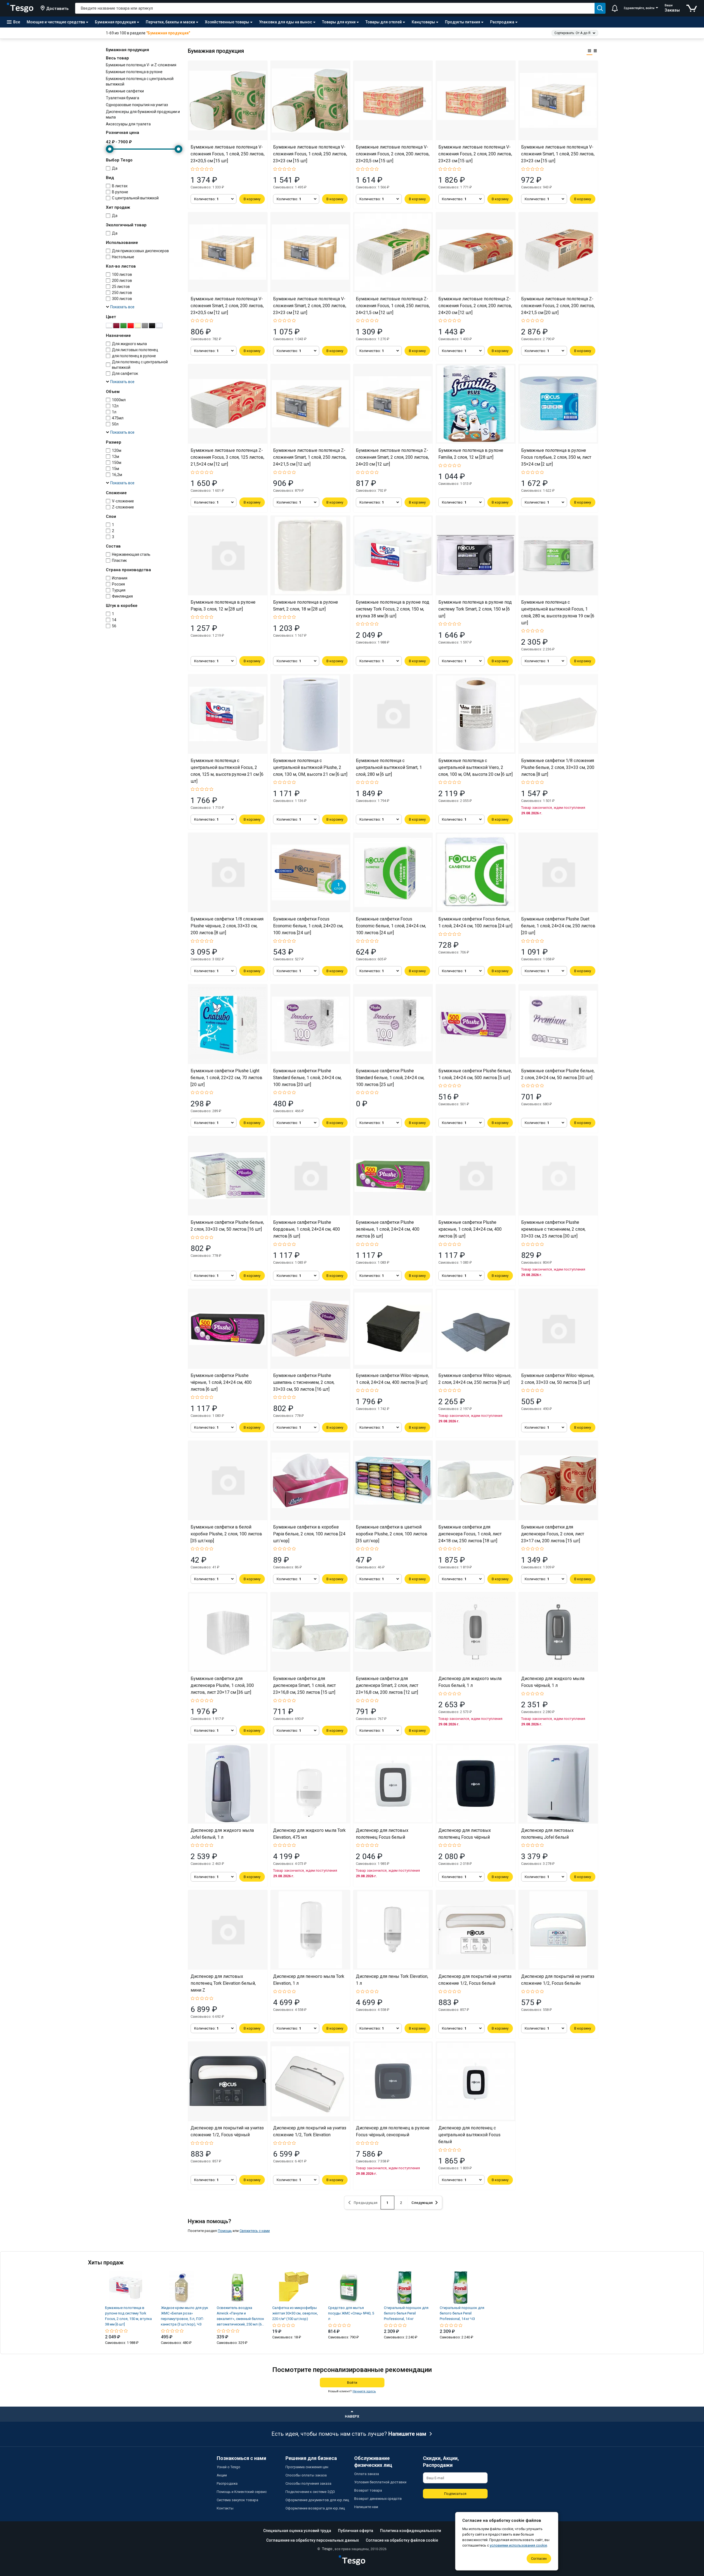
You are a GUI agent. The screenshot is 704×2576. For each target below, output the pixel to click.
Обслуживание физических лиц (373, 2462)
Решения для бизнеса (311, 2458)
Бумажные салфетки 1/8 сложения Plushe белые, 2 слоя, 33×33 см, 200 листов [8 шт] (558, 767)
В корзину (252, 199)
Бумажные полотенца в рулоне (134, 72)
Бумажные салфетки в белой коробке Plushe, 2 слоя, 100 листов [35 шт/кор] (226, 1534)
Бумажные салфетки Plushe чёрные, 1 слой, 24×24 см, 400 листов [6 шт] (221, 1382)
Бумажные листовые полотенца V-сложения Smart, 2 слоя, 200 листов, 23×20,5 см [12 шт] (227, 306)
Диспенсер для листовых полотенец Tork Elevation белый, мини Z (223, 1983)
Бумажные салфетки (125, 91)
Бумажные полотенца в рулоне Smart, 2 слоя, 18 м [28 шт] (306, 606)
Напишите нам (407, 2434)
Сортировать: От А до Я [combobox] (572, 33)
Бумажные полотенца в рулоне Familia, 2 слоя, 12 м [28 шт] (471, 454)
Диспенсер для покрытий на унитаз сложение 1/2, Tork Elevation (310, 2131)
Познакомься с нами (241, 2458)
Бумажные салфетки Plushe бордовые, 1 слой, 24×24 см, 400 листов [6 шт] (306, 1229)
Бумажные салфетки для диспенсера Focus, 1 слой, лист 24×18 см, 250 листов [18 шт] (470, 1534)
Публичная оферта (356, 2531)
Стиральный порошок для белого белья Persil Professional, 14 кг (406, 2313)
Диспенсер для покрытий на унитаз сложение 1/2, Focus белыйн (558, 1980)
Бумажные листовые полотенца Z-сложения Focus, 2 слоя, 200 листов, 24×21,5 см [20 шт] (558, 306)
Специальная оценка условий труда (297, 2531)
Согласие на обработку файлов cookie (402, 2540)
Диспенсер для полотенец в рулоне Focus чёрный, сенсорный (393, 2131)
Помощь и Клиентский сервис (242, 2492)
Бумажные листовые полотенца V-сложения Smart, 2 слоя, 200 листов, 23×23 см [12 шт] (310, 306)
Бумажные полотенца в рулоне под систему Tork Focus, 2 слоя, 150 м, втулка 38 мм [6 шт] (393, 609)
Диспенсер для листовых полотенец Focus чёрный (465, 1834)
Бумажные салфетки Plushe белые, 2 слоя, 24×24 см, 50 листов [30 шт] (558, 1074)
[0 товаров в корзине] (692, 8)
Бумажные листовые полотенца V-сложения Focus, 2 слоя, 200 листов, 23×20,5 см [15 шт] (393, 154)
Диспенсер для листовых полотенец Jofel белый (547, 1834)
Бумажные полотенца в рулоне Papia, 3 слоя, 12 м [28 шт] (223, 606)
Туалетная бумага (123, 98)
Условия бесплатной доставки (380, 2482)
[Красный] (131, 326)
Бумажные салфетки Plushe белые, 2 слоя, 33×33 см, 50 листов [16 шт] (227, 1226)
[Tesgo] (20, 8)
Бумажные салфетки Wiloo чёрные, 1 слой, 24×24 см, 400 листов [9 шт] (392, 1379)
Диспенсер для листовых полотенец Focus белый (382, 1834)
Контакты (225, 2508)
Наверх (352, 2416)
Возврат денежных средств (378, 2499)
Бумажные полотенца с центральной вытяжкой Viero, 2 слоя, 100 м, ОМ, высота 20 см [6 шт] (475, 767)
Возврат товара (368, 2490)
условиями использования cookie (518, 2545)
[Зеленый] (123, 326)
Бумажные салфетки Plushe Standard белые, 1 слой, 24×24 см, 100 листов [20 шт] (307, 1078)
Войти (352, 2383)
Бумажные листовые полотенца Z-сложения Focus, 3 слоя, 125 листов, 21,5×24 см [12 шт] (227, 457)
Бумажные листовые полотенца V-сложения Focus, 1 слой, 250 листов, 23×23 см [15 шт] (310, 154)
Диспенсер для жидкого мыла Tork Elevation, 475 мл (309, 1834)
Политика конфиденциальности (411, 2531)
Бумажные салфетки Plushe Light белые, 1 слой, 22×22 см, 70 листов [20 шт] (226, 1078)
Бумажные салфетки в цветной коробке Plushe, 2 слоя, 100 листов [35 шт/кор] (392, 1534)
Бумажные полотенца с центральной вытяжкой (140, 81)
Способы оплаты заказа (306, 2475)
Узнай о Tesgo (229, 2467)
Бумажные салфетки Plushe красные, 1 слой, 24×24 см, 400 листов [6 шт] (470, 1229)
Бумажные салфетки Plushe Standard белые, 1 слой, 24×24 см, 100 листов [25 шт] (390, 1078)
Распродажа (227, 2483)
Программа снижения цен (307, 2467)
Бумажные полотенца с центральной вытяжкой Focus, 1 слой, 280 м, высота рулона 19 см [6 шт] (558, 612)
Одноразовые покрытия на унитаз (137, 105)
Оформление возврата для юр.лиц (315, 2508)
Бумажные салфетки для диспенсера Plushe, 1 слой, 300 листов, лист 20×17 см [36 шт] (222, 1685)
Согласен (539, 2559)
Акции (222, 2475)
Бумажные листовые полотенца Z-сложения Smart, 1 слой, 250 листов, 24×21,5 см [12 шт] (310, 457)
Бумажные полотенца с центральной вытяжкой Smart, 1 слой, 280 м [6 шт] (389, 767)
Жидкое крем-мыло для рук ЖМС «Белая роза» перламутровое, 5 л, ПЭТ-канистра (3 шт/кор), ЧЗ (185, 2316)
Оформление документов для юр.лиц (317, 2500)
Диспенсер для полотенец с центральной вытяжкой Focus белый (469, 2135)
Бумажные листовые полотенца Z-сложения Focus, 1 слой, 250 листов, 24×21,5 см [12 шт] (393, 306)
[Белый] (109, 326)
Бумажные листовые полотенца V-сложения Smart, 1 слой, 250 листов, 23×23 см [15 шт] (558, 154)
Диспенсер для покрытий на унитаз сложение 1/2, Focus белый (475, 1980)
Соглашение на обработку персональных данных (313, 2540)
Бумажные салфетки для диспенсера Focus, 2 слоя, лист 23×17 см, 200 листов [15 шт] (553, 1534)
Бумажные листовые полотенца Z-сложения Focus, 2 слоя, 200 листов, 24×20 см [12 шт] (475, 306)
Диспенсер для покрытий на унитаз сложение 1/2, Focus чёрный (227, 2131)
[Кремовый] (138, 326)
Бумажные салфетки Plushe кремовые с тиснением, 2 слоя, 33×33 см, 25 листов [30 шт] (553, 1229)
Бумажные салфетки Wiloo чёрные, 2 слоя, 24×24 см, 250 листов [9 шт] (475, 1379)
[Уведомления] (615, 8)
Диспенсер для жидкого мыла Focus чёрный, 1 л (553, 1682)
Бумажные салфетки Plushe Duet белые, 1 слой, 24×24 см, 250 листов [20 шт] (558, 926)
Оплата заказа (367, 2474)
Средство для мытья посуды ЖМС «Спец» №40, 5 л (351, 2313)
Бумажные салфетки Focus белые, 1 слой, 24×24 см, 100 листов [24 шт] (475, 922)
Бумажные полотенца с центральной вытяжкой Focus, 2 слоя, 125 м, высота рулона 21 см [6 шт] (227, 771)
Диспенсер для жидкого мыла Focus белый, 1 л (470, 1682)
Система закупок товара (237, 2500)
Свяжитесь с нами (255, 2231)
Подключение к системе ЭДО (310, 2492)
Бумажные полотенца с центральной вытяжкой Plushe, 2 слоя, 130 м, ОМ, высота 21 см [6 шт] (310, 767)
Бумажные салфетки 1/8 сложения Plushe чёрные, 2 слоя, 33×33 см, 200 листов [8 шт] (227, 926)
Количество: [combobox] (206, 199)
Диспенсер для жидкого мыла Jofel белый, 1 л (222, 1834)
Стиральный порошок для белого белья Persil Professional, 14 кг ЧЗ (462, 2313)
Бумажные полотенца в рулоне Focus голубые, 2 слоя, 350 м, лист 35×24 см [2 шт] (556, 457)
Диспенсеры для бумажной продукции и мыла (143, 114)
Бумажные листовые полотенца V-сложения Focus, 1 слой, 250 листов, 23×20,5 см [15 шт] (228, 154)
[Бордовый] (116, 326)
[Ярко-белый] (159, 326)
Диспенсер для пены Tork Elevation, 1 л (392, 1980)
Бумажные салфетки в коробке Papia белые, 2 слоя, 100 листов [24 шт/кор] (309, 1534)
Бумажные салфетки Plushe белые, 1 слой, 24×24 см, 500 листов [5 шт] (475, 1074)
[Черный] (152, 326)
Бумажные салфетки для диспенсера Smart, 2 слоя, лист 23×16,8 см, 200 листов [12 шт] (387, 1685)
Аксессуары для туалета (128, 124)
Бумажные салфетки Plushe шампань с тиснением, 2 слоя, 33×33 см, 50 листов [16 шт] (304, 1382)
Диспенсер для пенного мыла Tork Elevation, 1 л (309, 1980)
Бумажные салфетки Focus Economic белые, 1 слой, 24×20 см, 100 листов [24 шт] (308, 926)
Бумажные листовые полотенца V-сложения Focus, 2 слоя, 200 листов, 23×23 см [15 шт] (475, 154)
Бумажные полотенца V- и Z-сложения (141, 65)
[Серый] (145, 326)
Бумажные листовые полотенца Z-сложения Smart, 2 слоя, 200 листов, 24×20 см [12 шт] (392, 457)
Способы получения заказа (308, 2483)
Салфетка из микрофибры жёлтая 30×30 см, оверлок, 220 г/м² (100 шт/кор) (295, 2313)
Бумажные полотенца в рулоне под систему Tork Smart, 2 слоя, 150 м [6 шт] (475, 609)
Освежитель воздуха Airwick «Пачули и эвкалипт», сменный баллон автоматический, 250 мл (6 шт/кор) (240, 2316)
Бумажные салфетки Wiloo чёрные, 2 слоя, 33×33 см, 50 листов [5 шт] (558, 1379)
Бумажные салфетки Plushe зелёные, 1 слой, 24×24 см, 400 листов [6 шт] (388, 1229)
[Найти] (600, 8)
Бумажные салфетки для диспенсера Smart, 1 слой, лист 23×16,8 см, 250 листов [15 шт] (304, 1685)
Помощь (225, 2231)
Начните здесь (364, 2391)
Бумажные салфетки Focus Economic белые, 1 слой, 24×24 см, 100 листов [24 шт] (391, 926)
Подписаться (455, 2494)
